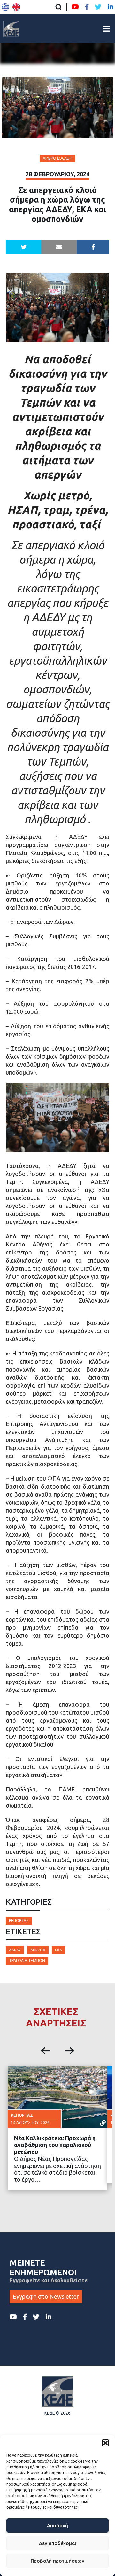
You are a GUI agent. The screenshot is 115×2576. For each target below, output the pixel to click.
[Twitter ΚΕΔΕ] (98, 7)
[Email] (59, 247)
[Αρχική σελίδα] (11, 29)
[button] (105, 2443)
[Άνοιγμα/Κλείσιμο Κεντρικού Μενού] (106, 29)
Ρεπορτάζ (19, 1921)
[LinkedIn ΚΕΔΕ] (111, 7)
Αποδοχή (57, 2526)
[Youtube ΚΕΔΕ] (75, 7)
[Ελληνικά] (5, 7)
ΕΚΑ (58, 1950)
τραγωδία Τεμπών (27, 1961)
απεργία (38, 1950)
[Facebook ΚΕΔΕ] (87, 7)
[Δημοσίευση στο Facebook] (93, 247)
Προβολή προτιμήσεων (57, 2561)
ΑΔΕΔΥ (15, 1950)
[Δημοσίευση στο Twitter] (23, 247)
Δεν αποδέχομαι (57, 2543)
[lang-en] (16, 7)
